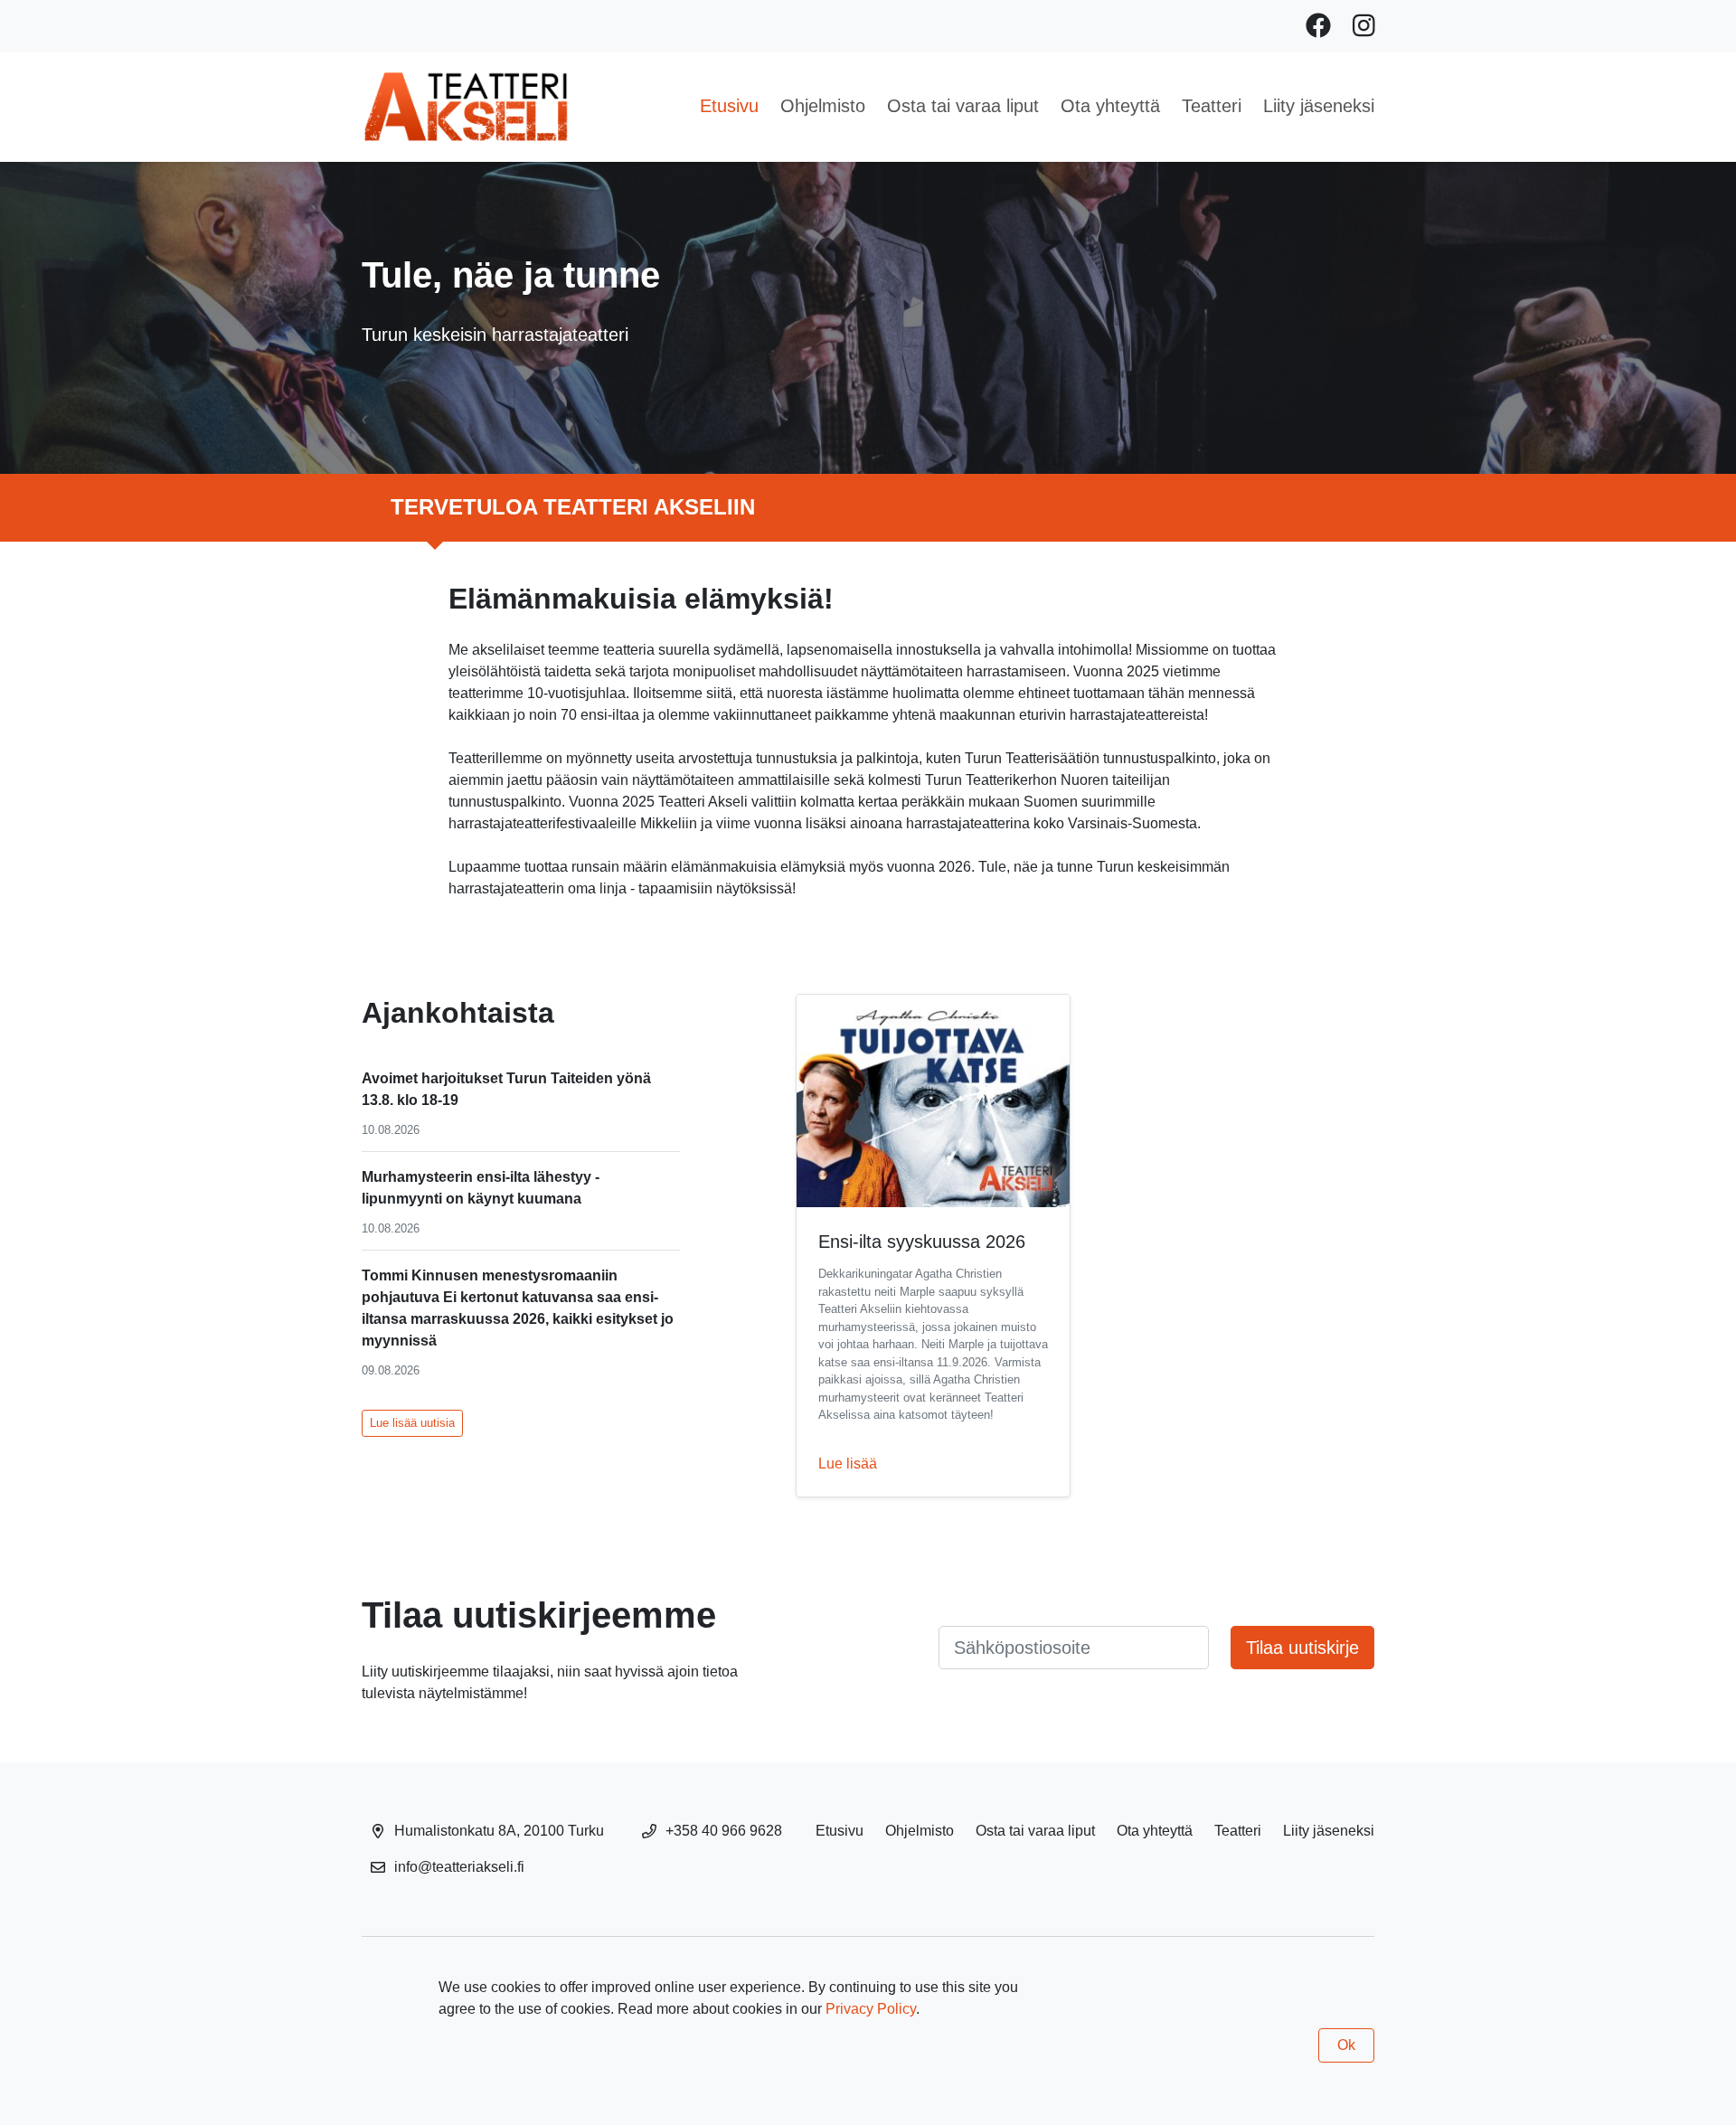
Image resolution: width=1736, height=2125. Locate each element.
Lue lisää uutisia (412, 1423)
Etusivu (729, 106)
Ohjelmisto (823, 106)
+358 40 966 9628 (724, 1831)
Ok (1346, 2045)
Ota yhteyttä (1110, 106)
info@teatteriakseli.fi (459, 1867)
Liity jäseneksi (1319, 106)
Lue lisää (848, 1464)
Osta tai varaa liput (963, 106)
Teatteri (1212, 106)
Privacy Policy (871, 2009)
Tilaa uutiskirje (1302, 1648)
